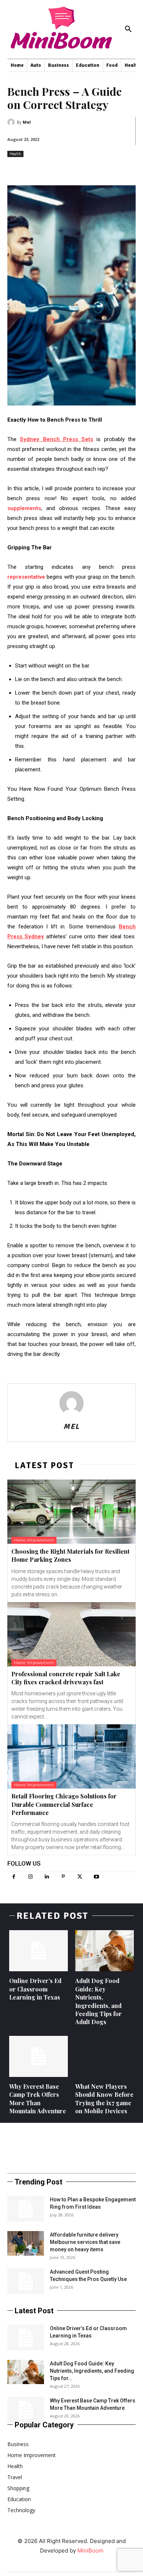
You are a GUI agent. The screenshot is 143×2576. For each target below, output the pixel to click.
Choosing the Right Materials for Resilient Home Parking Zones (70, 1555)
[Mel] (12, 122)
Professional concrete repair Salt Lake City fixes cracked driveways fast (66, 1678)
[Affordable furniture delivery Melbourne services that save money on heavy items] (26, 2243)
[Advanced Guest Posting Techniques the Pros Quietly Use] (26, 2281)
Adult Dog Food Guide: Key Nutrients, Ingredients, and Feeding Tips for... (92, 2371)
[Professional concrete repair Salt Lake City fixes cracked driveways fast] (71, 1634)
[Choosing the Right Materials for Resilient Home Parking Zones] (71, 1512)
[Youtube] (96, 1877)
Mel (27, 122)
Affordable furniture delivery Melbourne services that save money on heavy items (85, 2242)
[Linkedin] (47, 1877)
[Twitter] (80, 1877)
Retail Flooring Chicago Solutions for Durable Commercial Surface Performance (64, 1804)
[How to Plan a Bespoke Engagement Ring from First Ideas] (26, 2209)
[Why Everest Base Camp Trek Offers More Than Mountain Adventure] (38, 2056)
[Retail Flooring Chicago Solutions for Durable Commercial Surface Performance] (71, 1756)
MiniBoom (90, 2550)
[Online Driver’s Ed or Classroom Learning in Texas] (38, 1951)
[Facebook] (14, 1877)
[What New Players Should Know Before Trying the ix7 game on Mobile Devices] (104, 2056)
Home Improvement (34, 1540)
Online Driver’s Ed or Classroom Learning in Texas (35, 1989)
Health (15, 154)
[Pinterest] (63, 1877)
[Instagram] (30, 1877)
